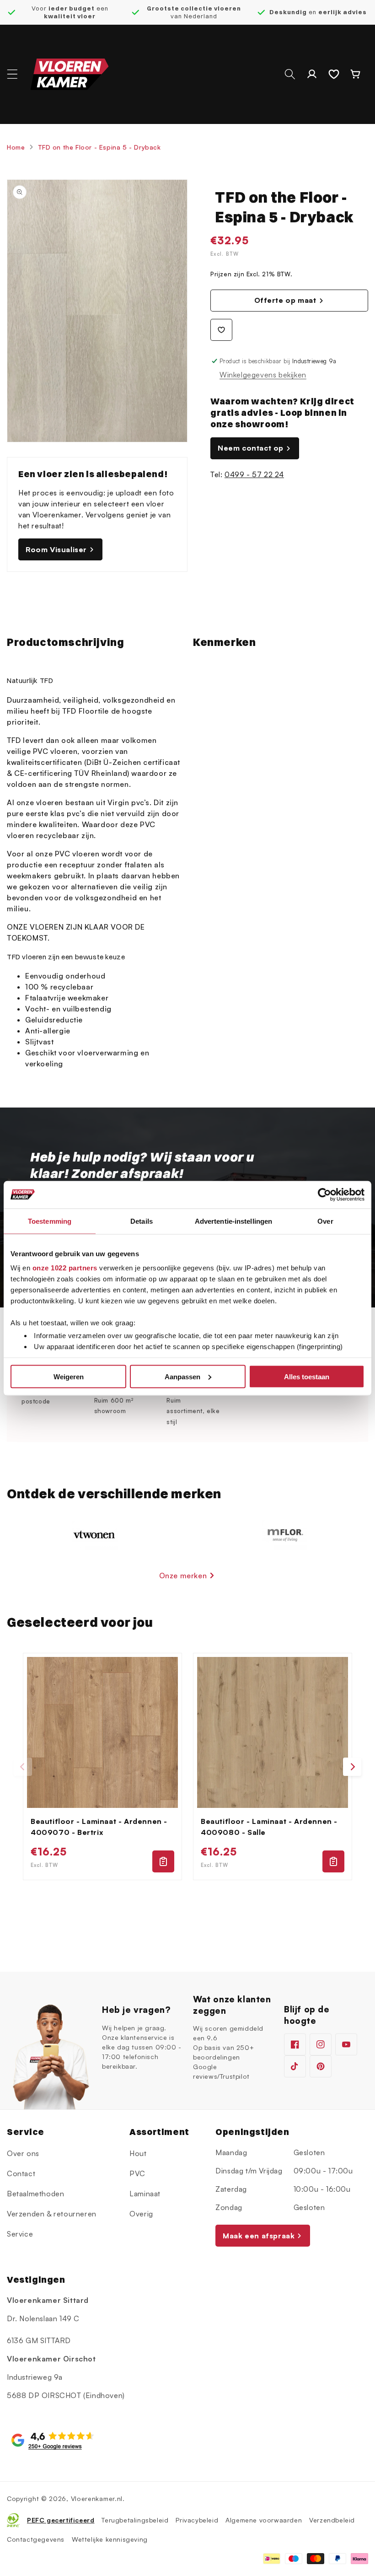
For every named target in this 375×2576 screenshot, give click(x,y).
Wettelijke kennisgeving (110, 2539)
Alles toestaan (307, 1376)
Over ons (23, 2153)
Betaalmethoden (35, 2194)
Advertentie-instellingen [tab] (233, 1221)
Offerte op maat (285, 300)
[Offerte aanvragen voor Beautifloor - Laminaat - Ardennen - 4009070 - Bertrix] (163, 1861)
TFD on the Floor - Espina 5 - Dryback (99, 147)
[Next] (352, 1767)
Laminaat (145, 2194)
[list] (187, 1767)
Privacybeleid (197, 2520)
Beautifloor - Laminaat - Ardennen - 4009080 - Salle (269, 1827)
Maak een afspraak (259, 2236)
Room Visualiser (56, 549)
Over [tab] (325, 1221)
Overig (141, 2214)
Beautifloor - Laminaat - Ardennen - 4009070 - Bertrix (99, 1827)
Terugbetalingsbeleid (135, 2520)
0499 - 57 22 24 (254, 474)
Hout (138, 2153)
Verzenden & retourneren (52, 2214)
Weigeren (69, 1376)
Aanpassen (182, 1376)
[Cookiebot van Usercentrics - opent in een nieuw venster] (324, 1194)
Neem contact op (251, 448)
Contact (21, 2173)
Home (16, 147)
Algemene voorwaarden (264, 2520)
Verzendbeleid (332, 2520)
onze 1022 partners (65, 1268)
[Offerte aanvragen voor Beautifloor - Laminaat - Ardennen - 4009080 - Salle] (333, 1861)
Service (20, 2234)
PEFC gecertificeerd (61, 2520)
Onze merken (183, 1576)
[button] (12, 74)
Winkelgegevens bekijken (263, 375)
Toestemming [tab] (50, 1221)
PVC (137, 2173)
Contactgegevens (36, 2539)
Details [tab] (142, 1221)
